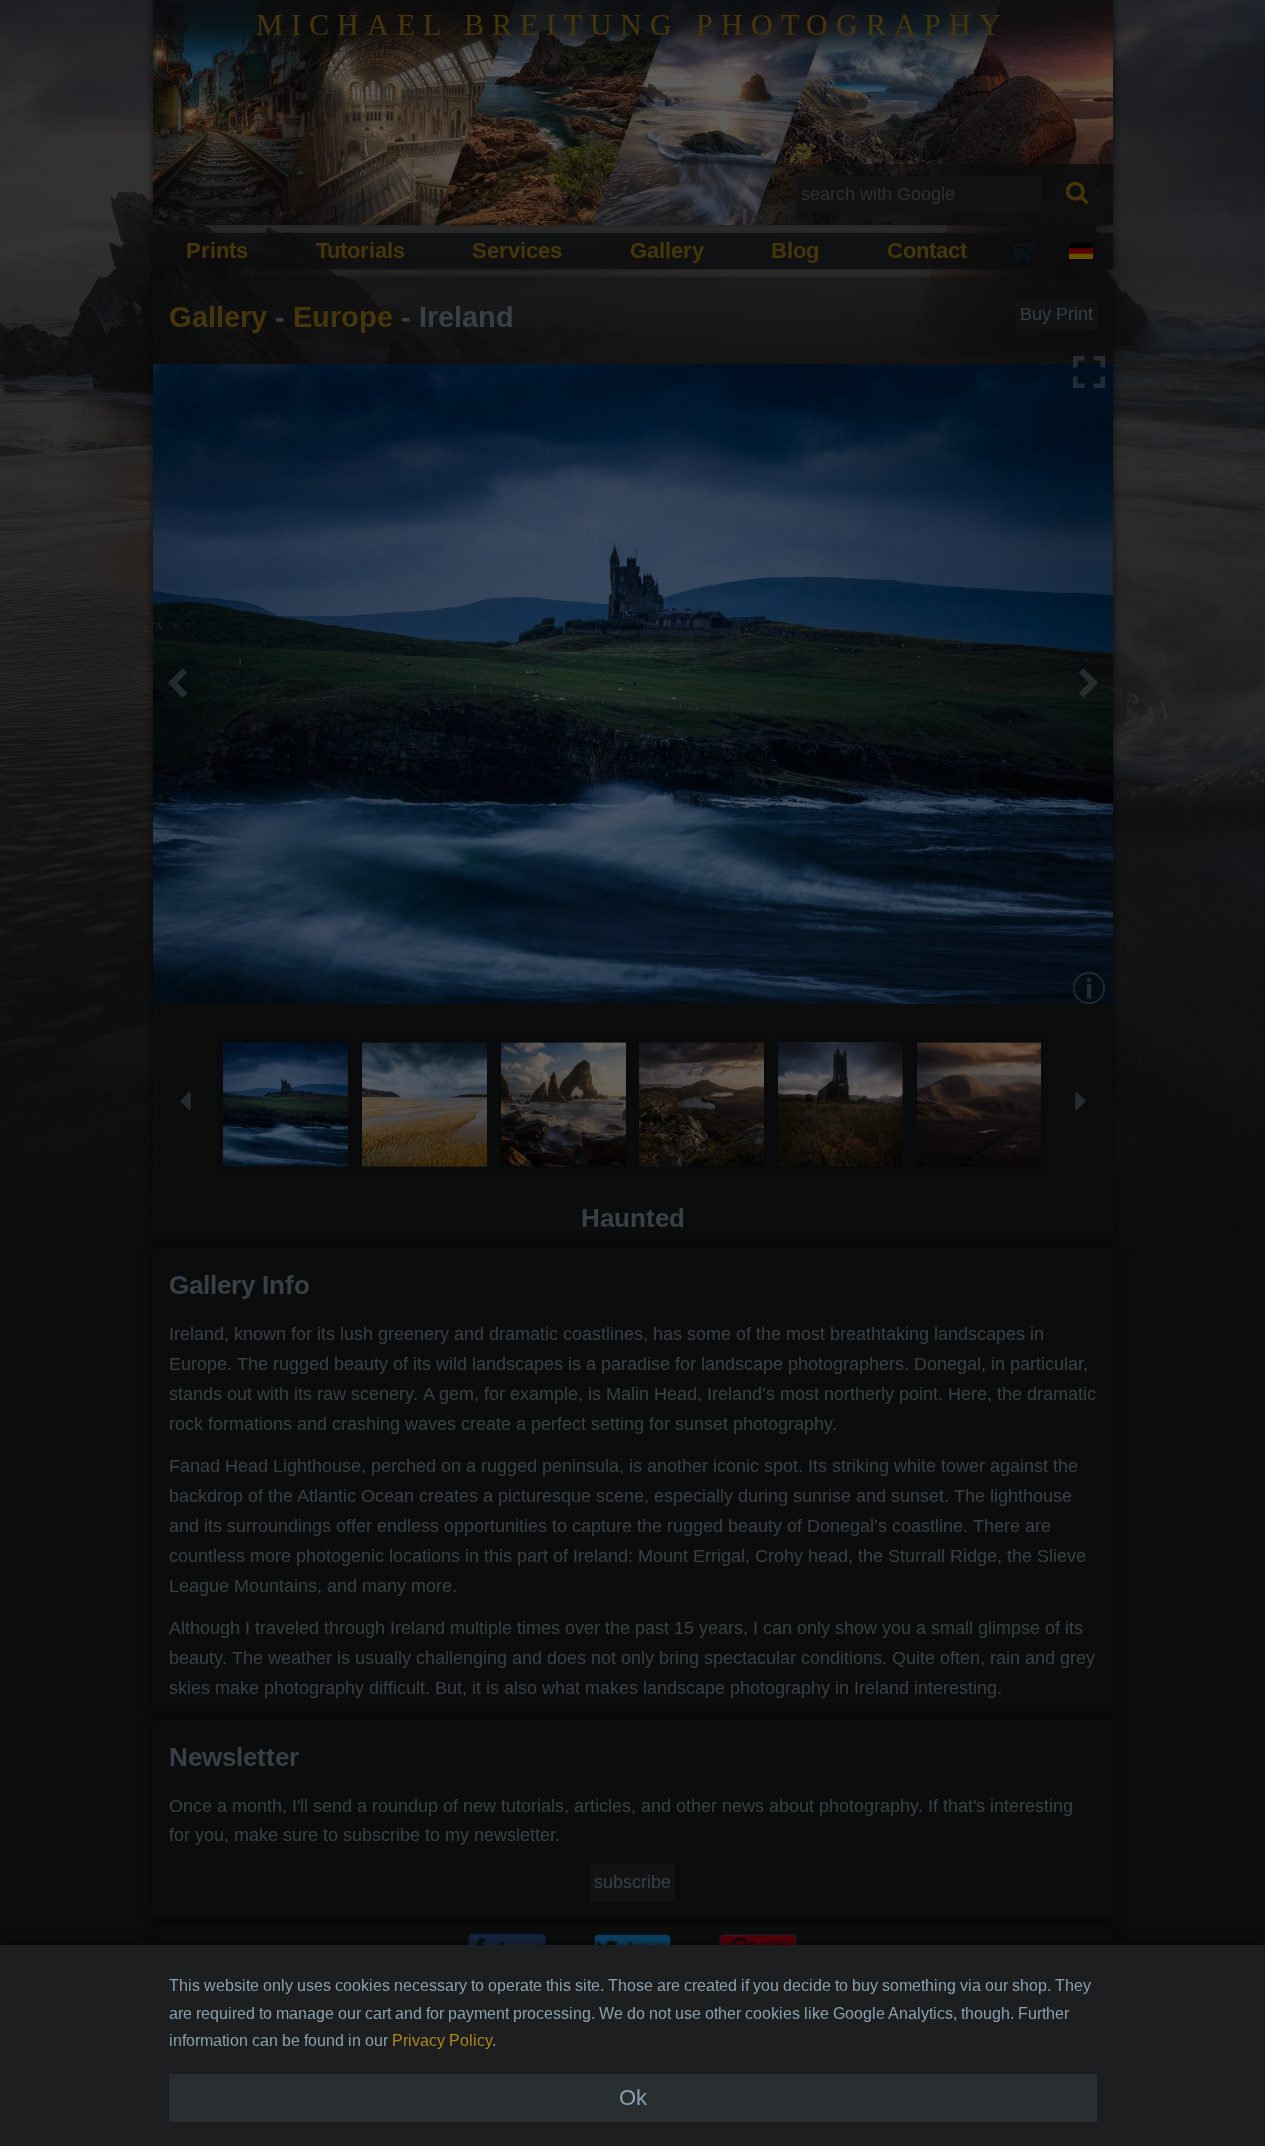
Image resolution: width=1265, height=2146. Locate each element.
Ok (633, 2097)
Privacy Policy (442, 2040)
